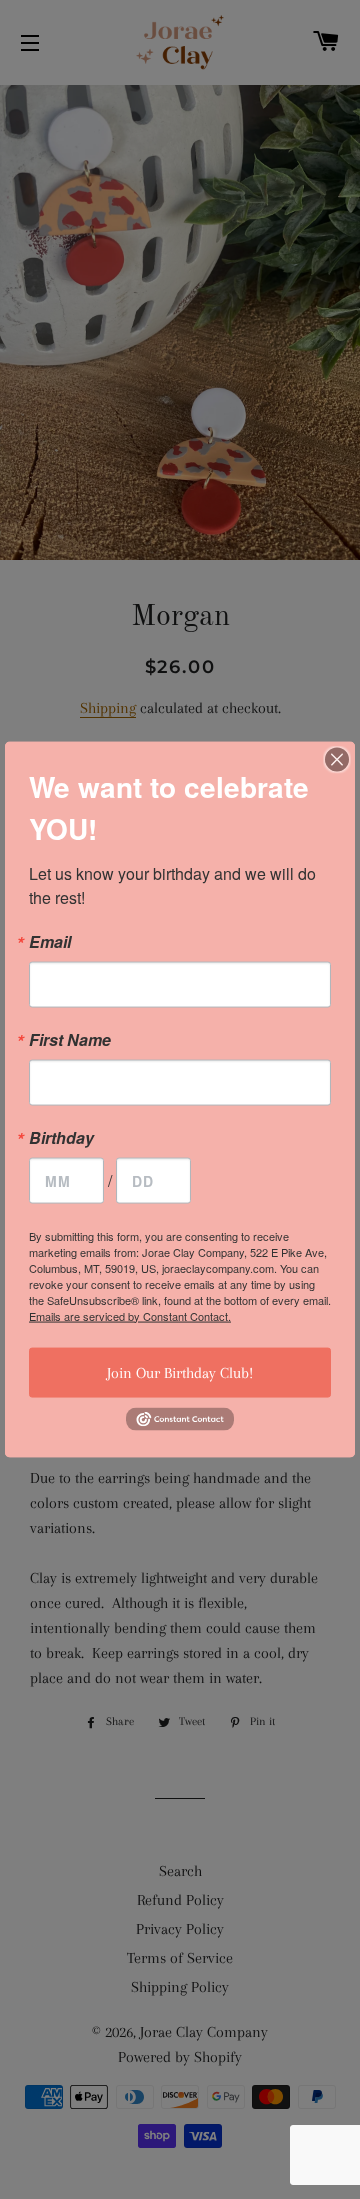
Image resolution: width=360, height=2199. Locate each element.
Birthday (61, 1137)
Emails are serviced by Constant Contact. (130, 1315)
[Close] (337, 759)
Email (50, 941)
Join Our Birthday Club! (180, 1372)
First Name (70, 1039)
